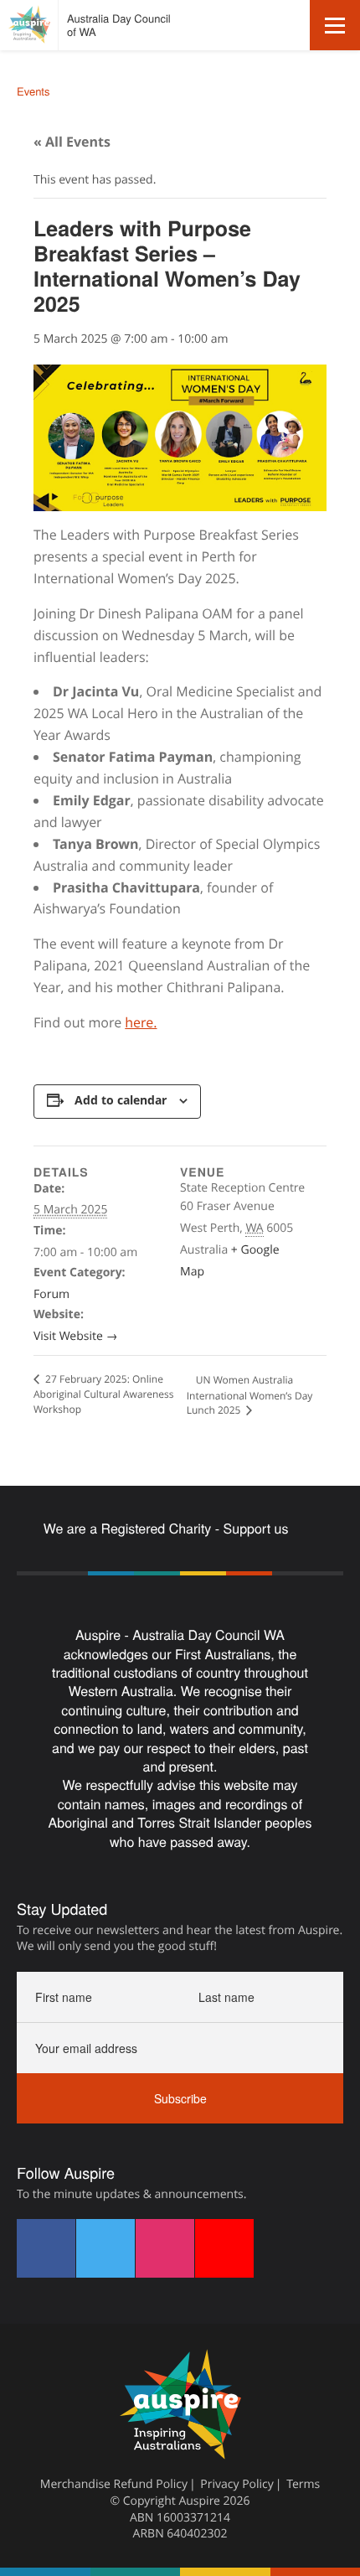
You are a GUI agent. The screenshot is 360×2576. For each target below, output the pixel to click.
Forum (51, 1294)
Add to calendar (121, 1100)
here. (141, 1022)
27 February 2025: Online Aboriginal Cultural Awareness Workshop (104, 1394)
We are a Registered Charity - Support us (168, 1529)
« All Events (72, 142)
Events (33, 91)
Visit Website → (75, 1336)
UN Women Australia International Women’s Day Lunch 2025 (250, 1395)
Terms (303, 2484)
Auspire (199, 2501)
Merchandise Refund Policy (114, 2484)
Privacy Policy (237, 2484)
